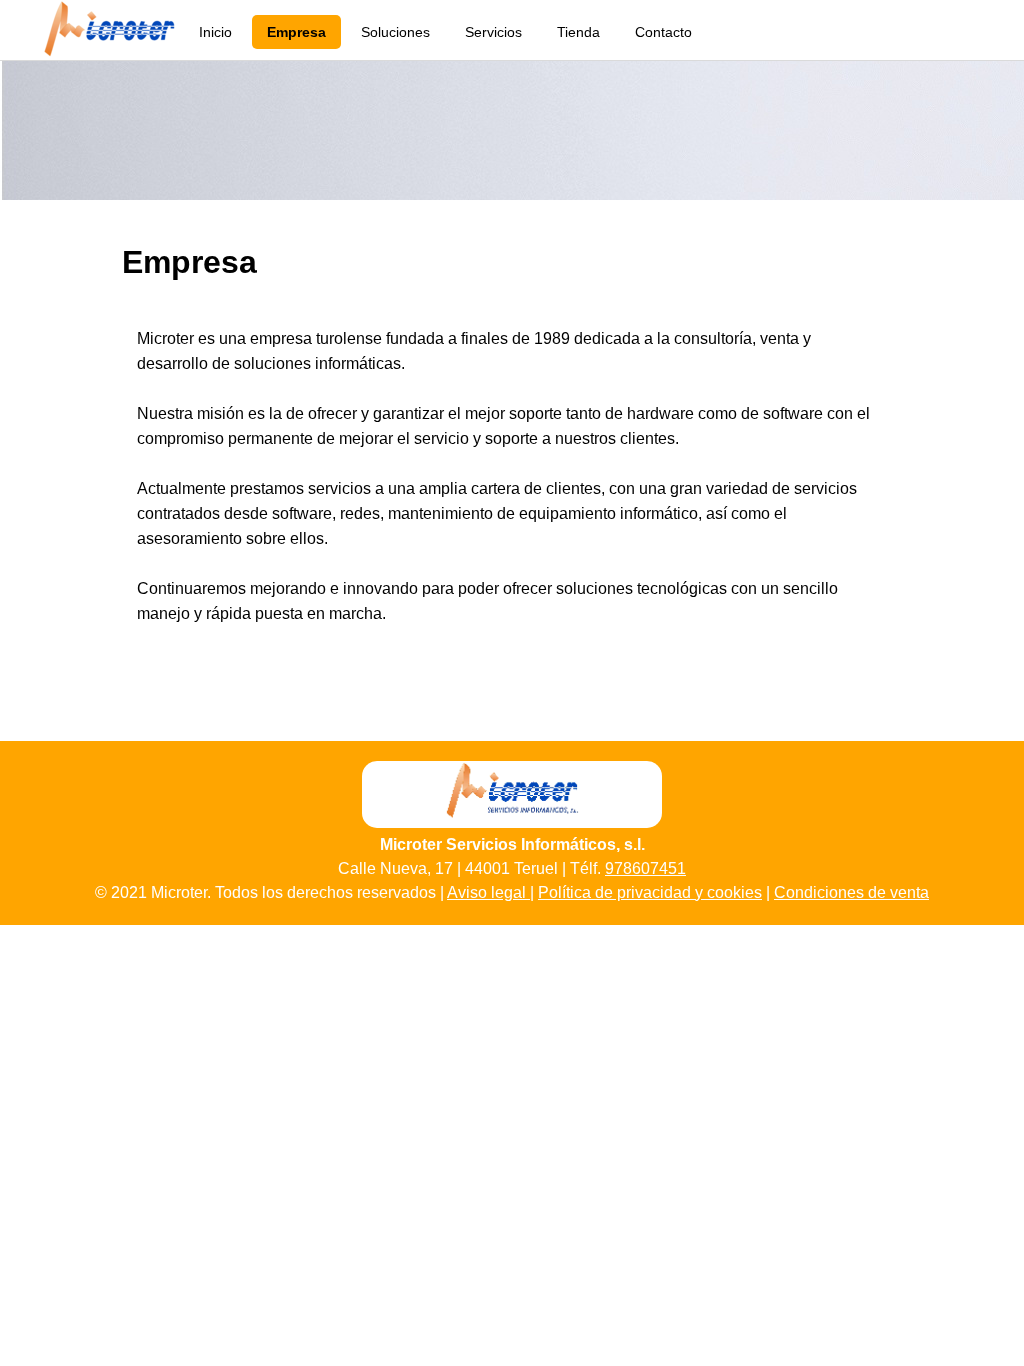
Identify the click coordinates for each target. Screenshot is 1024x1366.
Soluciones (395, 32)
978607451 (645, 868)
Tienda (578, 32)
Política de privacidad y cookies (650, 892)
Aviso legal (488, 892)
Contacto (663, 32)
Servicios (493, 32)
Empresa (296, 32)
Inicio (215, 32)
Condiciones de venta (851, 892)
